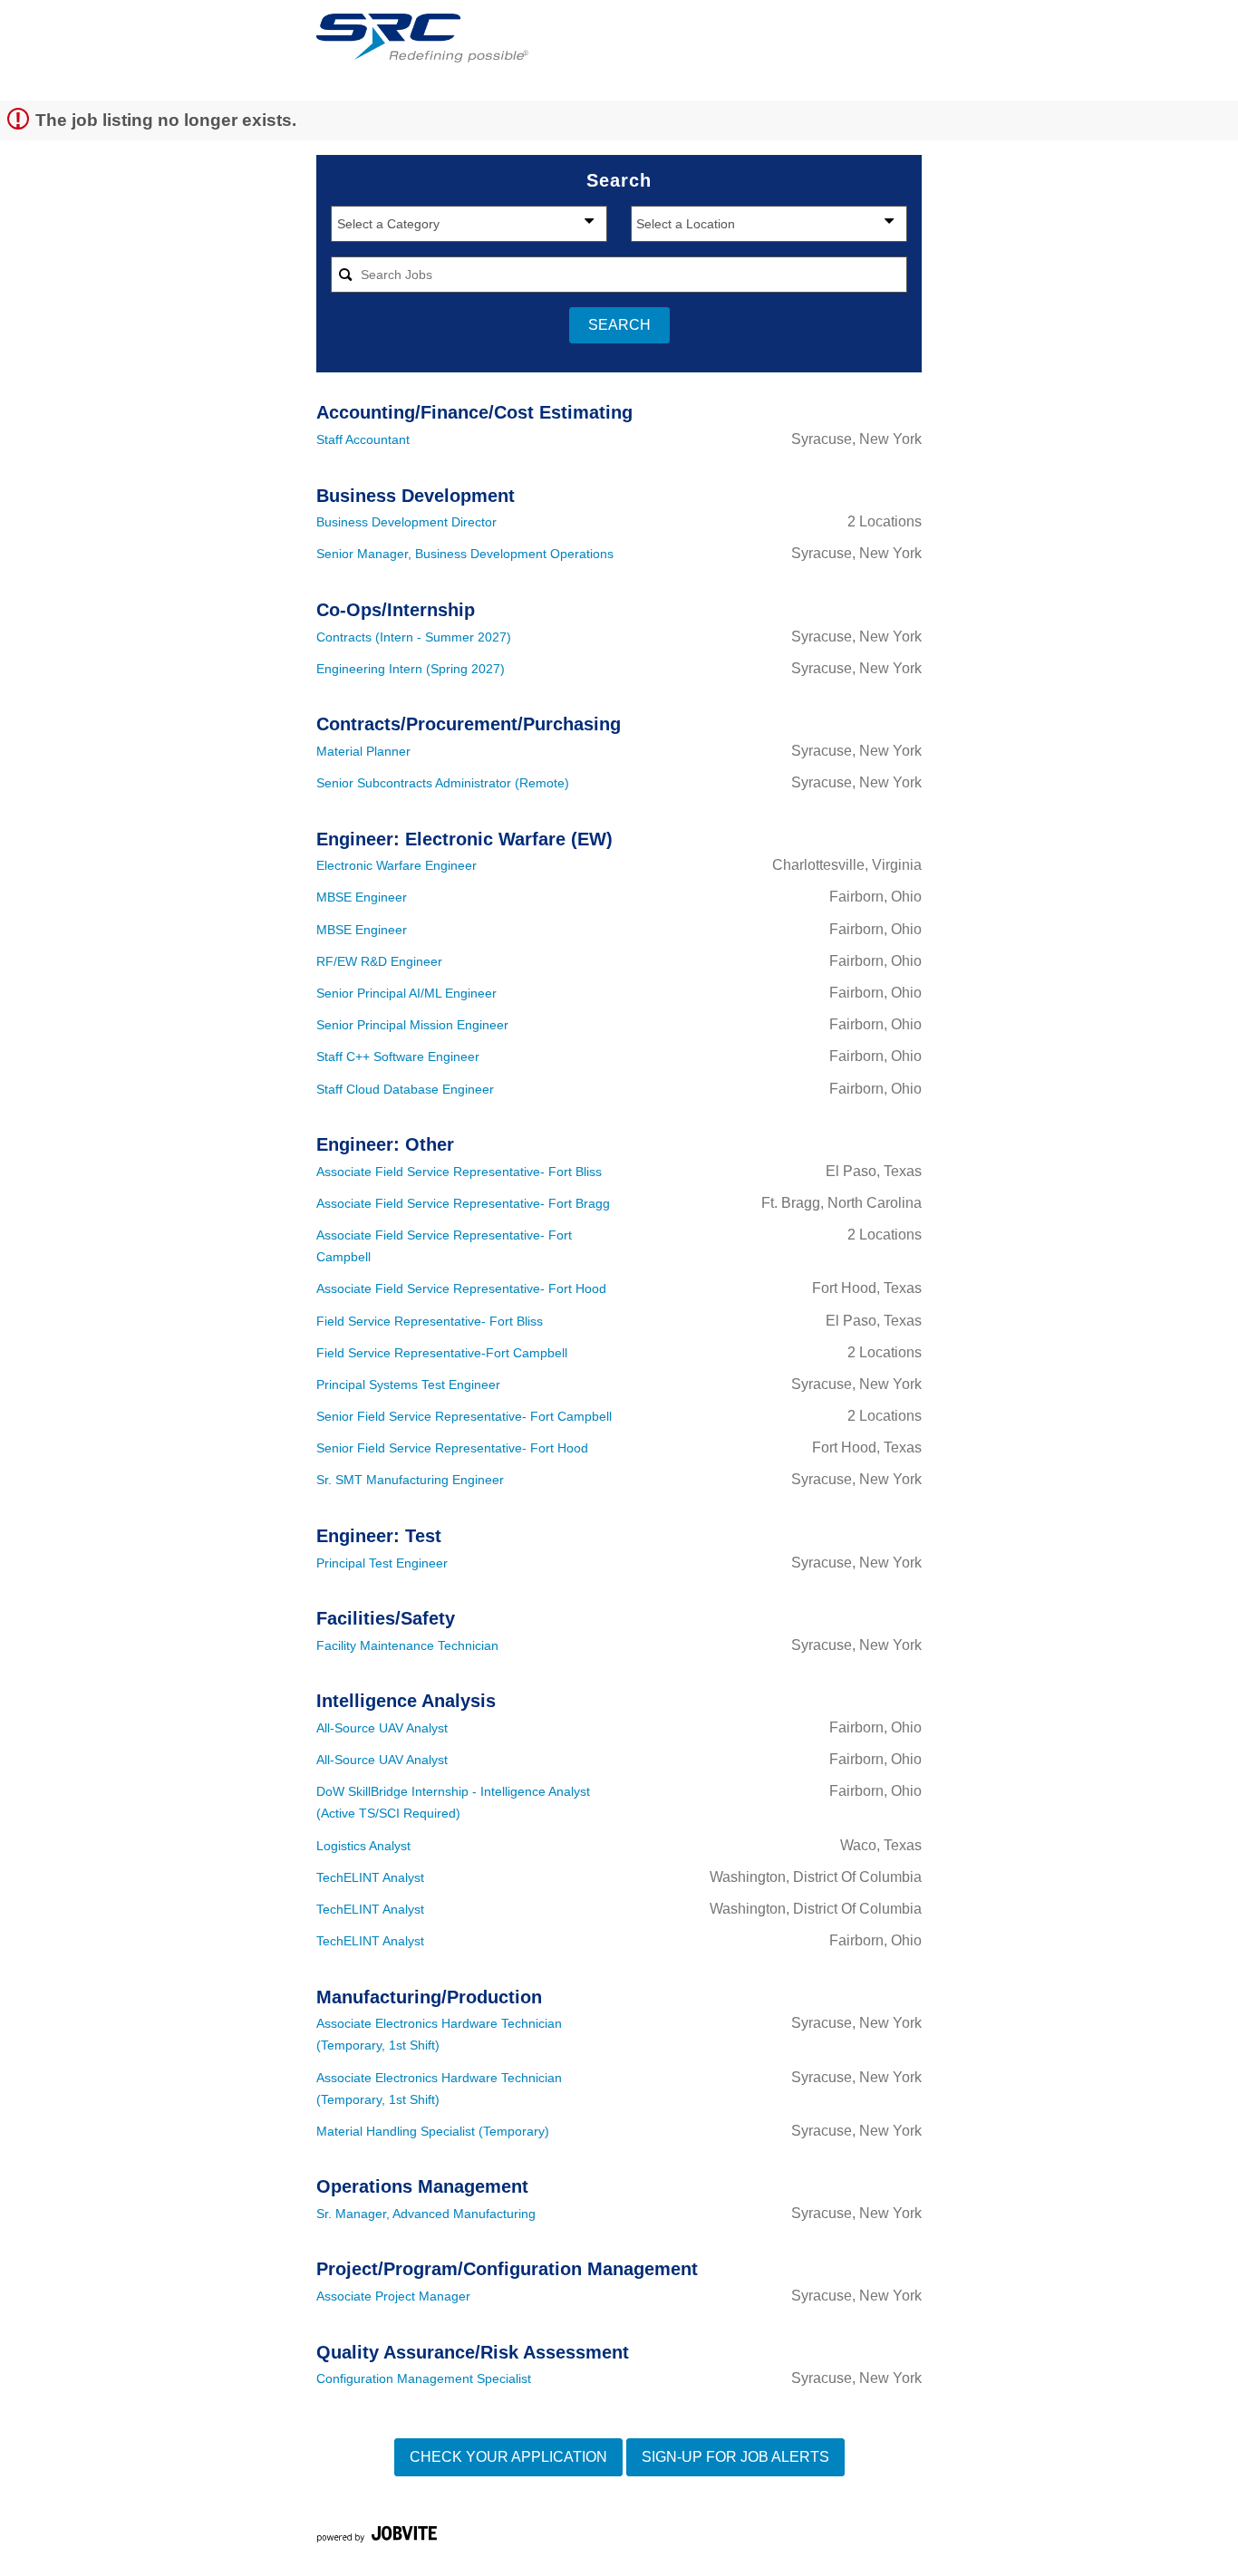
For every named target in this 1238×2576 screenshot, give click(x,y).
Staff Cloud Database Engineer (405, 1089)
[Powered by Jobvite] (377, 2537)
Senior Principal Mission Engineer (412, 1025)
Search (619, 325)
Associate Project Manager (393, 2296)
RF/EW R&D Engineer (379, 961)
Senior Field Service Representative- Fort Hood (452, 1448)
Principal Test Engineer (382, 1563)
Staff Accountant (363, 439)
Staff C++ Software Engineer (398, 1056)
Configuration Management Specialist (424, 2378)
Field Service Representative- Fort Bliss (430, 1321)
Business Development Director (406, 522)
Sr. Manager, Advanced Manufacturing (426, 2214)
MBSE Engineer (362, 897)
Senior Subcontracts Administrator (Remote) (443, 783)
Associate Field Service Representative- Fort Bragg (463, 1203)
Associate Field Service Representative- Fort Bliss (459, 1172)
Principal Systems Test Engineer (408, 1384)
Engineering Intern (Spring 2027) (411, 669)
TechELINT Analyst (370, 1877)
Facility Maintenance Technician (407, 1645)
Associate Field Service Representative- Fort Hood (461, 1288)
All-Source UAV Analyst (382, 1728)
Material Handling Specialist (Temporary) (433, 2131)
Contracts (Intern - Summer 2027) (414, 637)
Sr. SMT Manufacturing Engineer (410, 1480)
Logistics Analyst (363, 1846)
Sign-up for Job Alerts (735, 2457)
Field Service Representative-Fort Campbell (442, 1353)
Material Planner (363, 751)
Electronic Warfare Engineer (397, 865)
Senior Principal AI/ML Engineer (406, 993)
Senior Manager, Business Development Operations (465, 554)
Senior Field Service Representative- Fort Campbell (464, 1416)
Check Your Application (508, 2457)
